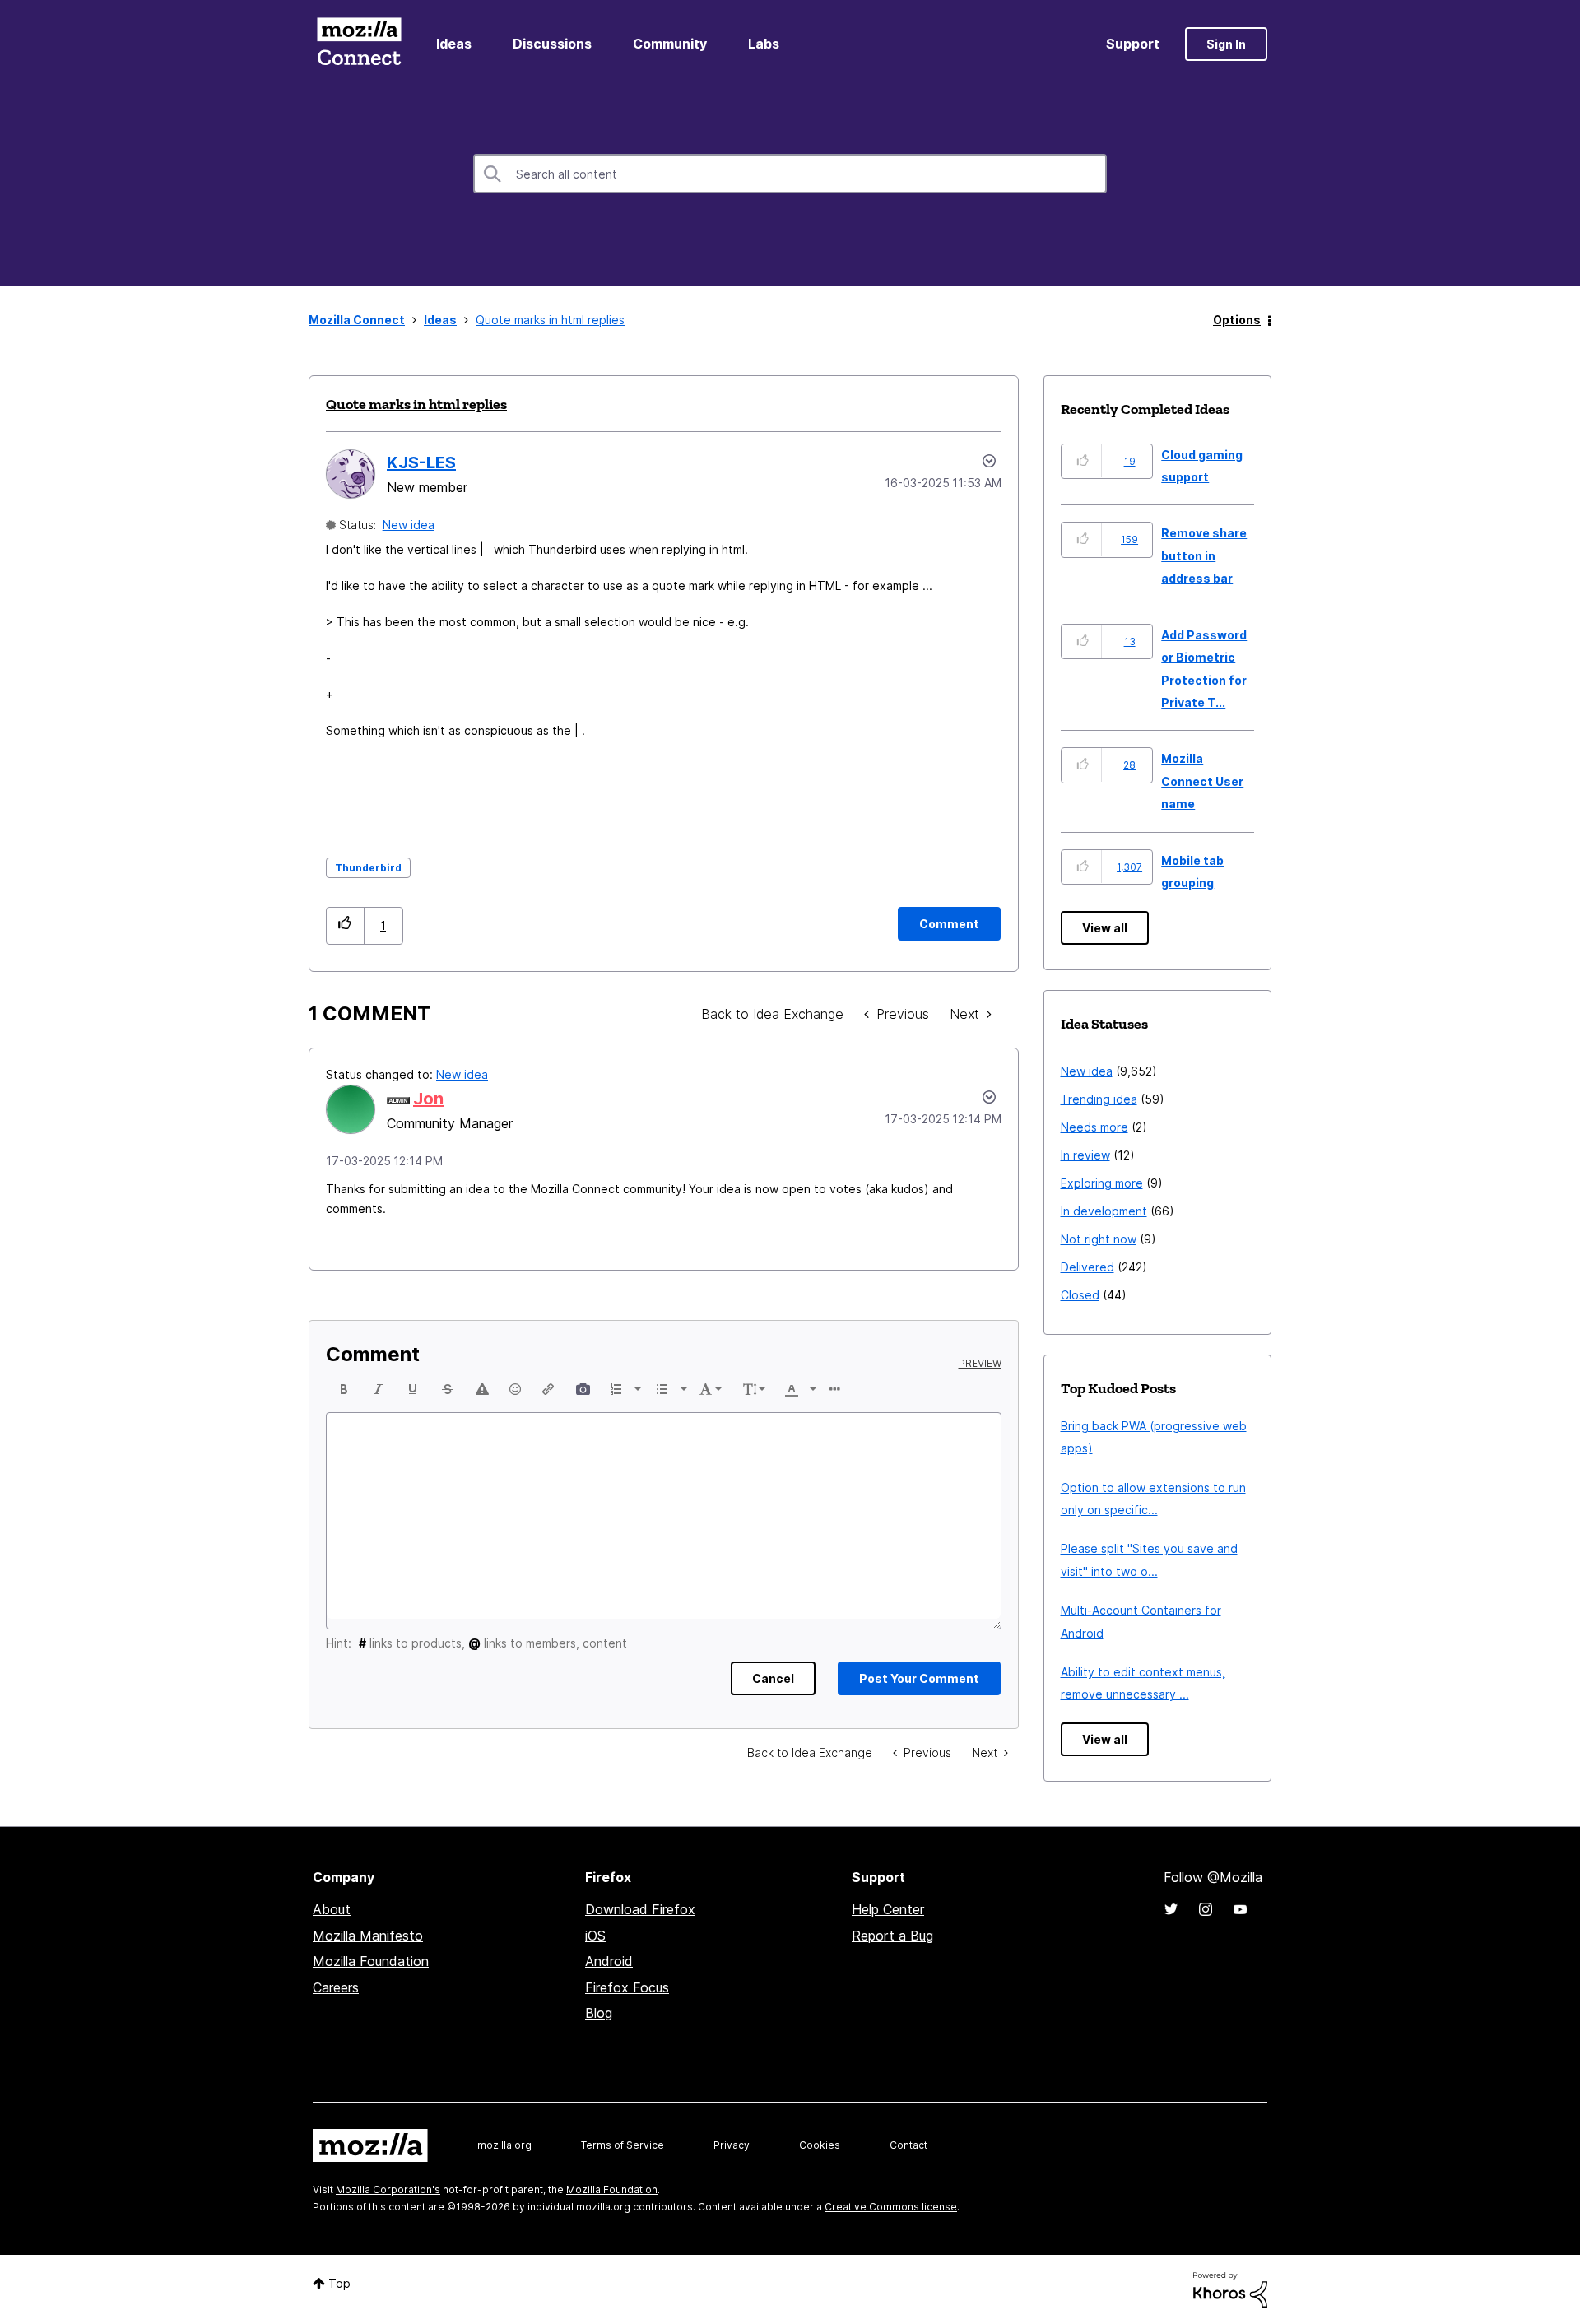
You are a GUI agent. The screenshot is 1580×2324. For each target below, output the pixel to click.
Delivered (1087, 1267)
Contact (908, 2145)
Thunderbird (368, 868)
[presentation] (344, 1389)
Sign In (1226, 44)
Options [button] (1237, 320)
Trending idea (1099, 1099)
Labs (764, 44)
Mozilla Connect (359, 44)
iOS (595, 1936)
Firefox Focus (627, 1987)
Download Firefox (640, 1909)
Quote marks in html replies (416, 404)
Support (1133, 44)
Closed (1080, 1295)
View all (1105, 928)
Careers (336, 1987)
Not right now (1099, 1239)
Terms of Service (623, 2145)
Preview (980, 1364)
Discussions (552, 44)
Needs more (1094, 1127)
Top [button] (339, 2283)
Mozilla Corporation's (388, 2189)
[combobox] (790, 174)
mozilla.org (504, 2145)
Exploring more (1102, 1183)
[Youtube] (1240, 1909)
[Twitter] (1171, 1909)
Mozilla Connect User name (1202, 781)
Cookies (820, 2145)
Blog (599, 2013)
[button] (345, 925)
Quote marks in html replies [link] (550, 320)
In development (1104, 1211)
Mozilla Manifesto (368, 1936)
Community (670, 44)
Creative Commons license (891, 2207)
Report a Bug (892, 1936)
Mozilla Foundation (371, 1961)
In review (1085, 1155)
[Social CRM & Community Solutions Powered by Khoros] (1230, 2288)
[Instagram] (1206, 1909)
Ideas (454, 44)
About (332, 1909)
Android (609, 1961)
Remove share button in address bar (1204, 555)
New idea (409, 525)
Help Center (888, 1909)
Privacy (732, 2145)
